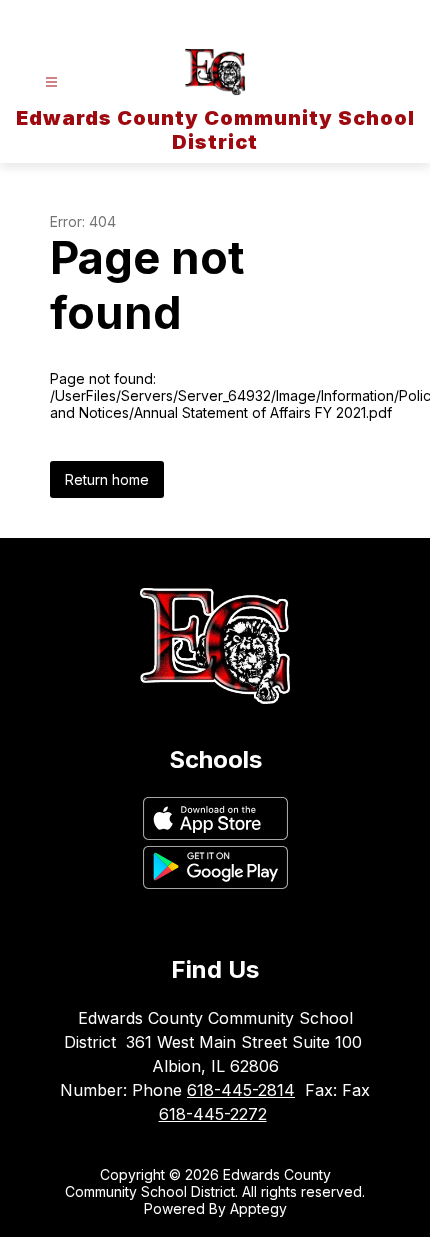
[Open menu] (51, 82)
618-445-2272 (213, 1114)
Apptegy (258, 1208)
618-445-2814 (241, 1090)
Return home (107, 479)
